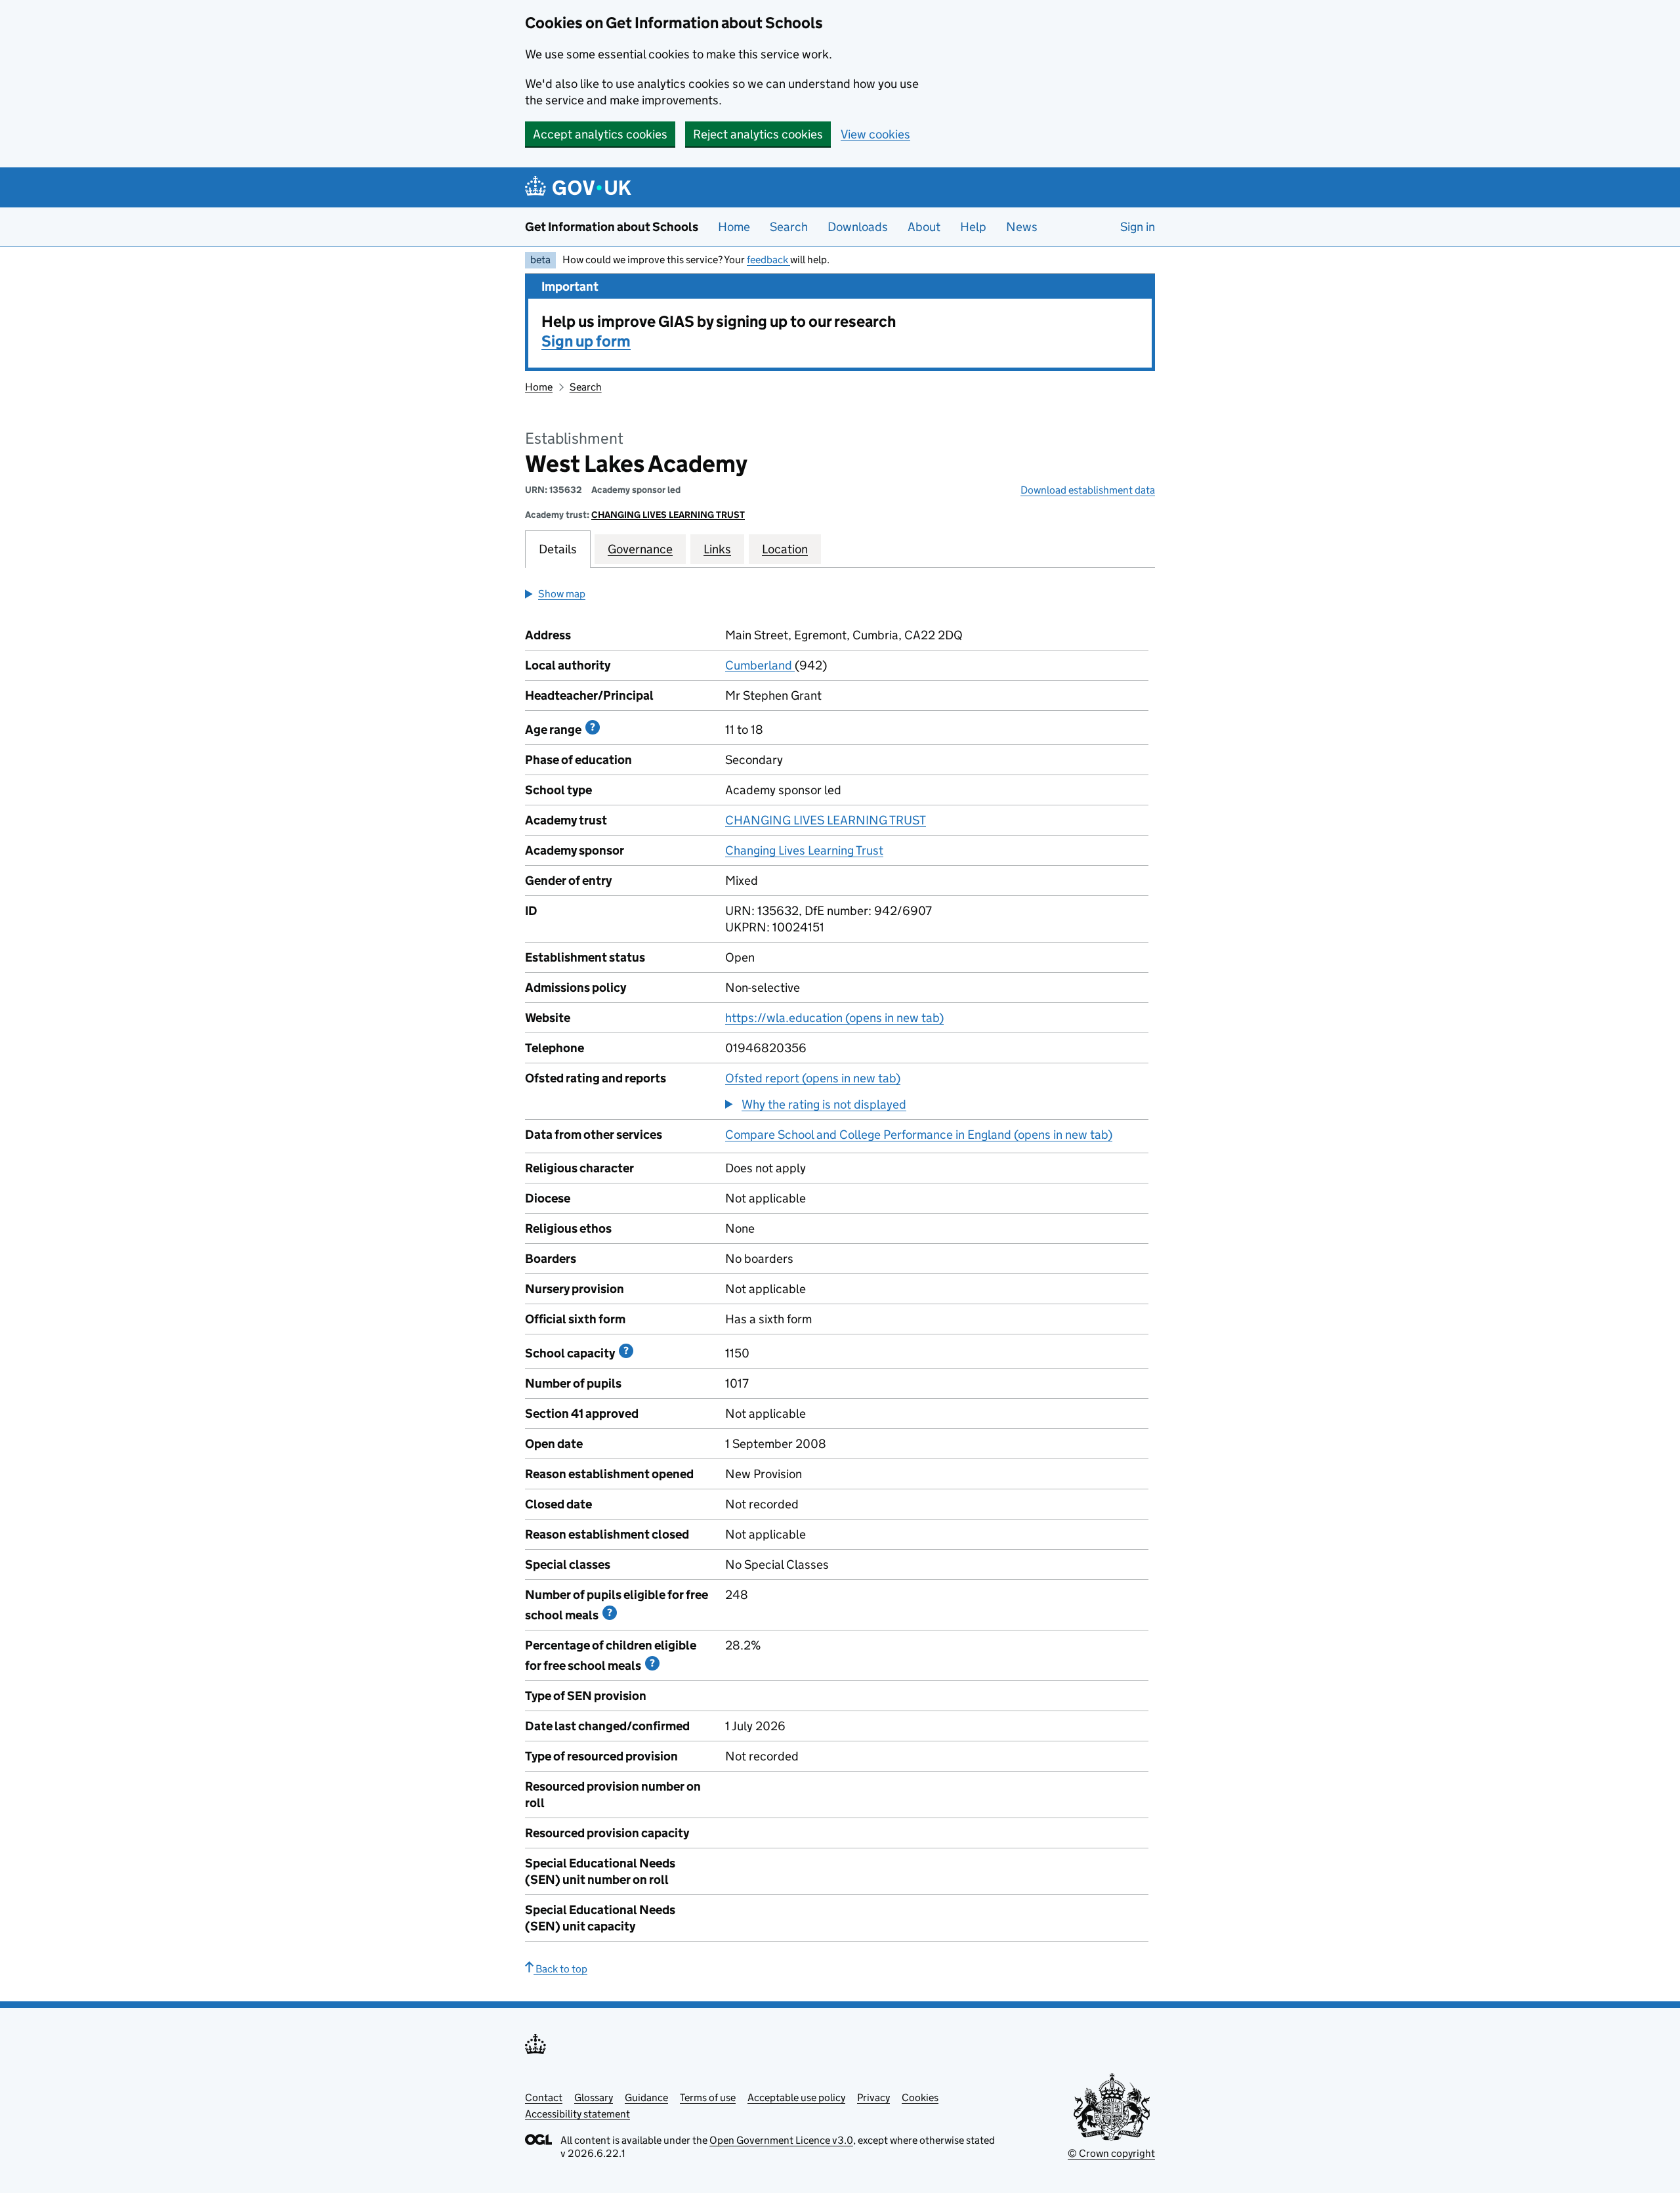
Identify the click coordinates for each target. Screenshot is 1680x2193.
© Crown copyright (1111, 2153)
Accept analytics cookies (600, 134)
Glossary (594, 2097)
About (924, 227)
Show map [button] (562, 594)
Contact (544, 2097)
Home (734, 227)
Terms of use (708, 2097)
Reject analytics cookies (758, 134)
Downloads (858, 227)
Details (558, 549)
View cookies (875, 134)
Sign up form (586, 341)
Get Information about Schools (612, 227)
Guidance (646, 2097)
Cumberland (760, 665)
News (1022, 227)
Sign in (1138, 227)
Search (789, 227)
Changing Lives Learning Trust (804, 850)
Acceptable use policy (796, 2097)
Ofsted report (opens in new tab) (813, 1078)
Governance (640, 549)
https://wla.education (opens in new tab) (834, 1018)
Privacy (873, 2097)
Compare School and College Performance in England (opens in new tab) (919, 1135)
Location (785, 549)
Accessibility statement (577, 2114)
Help (973, 227)
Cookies (920, 2097)
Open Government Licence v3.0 (781, 2140)
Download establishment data (1088, 490)
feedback (768, 260)
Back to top (560, 1969)
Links (717, 549)
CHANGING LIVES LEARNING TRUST (668, 515)
